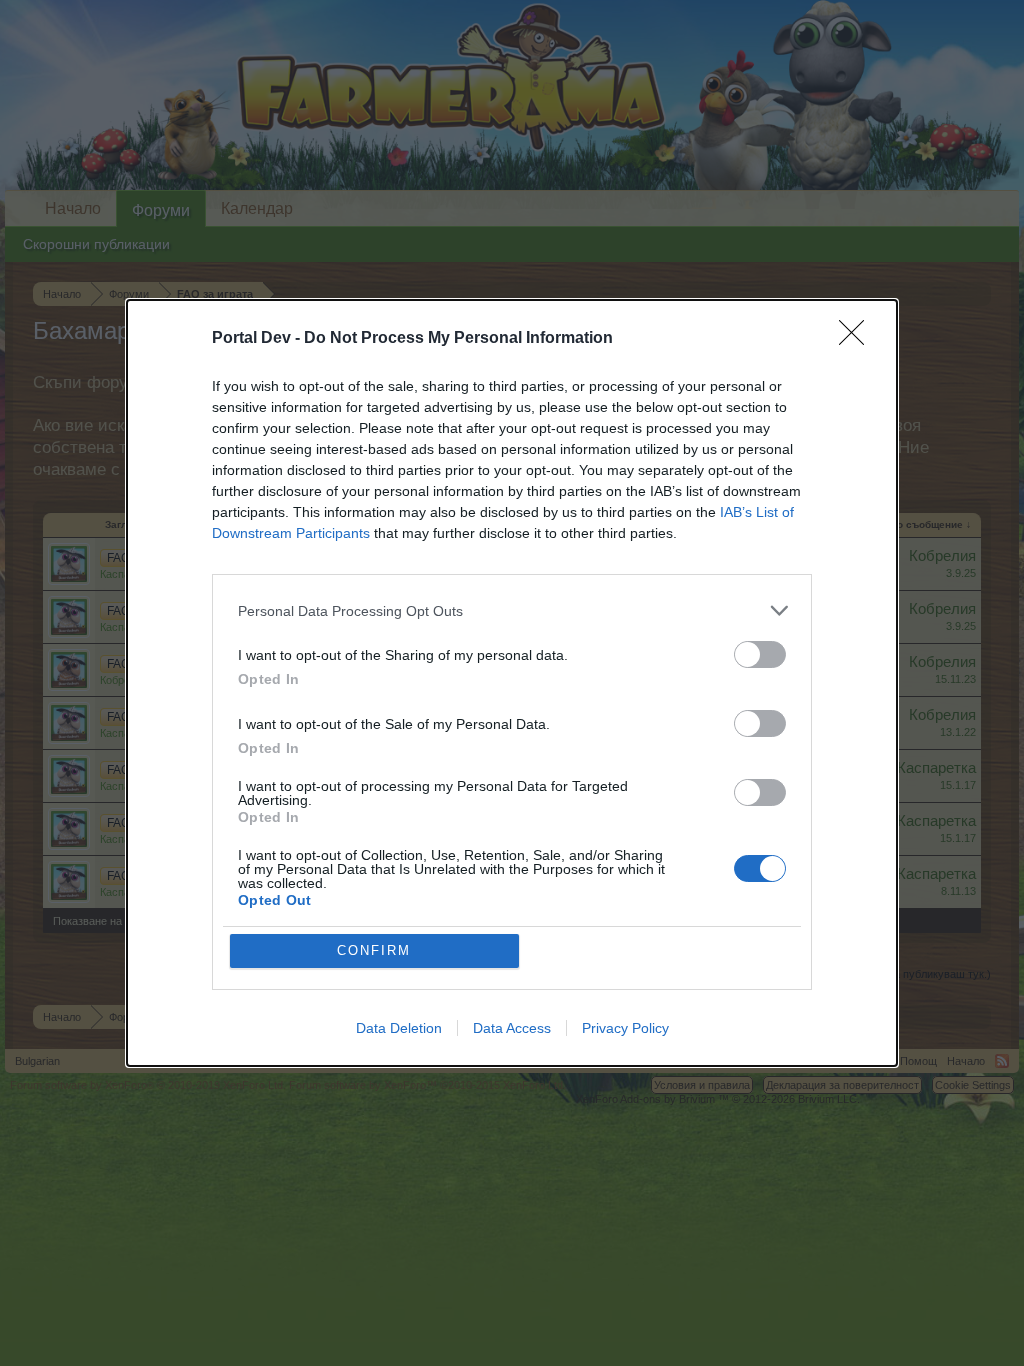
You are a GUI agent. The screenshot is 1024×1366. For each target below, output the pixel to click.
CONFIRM (374, 950)
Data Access (512, 1028)
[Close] (858, 339)
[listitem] (512, 610)
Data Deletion (399, 1028)
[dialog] (512, 683)
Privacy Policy (625, 1028)
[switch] (760, 654)
